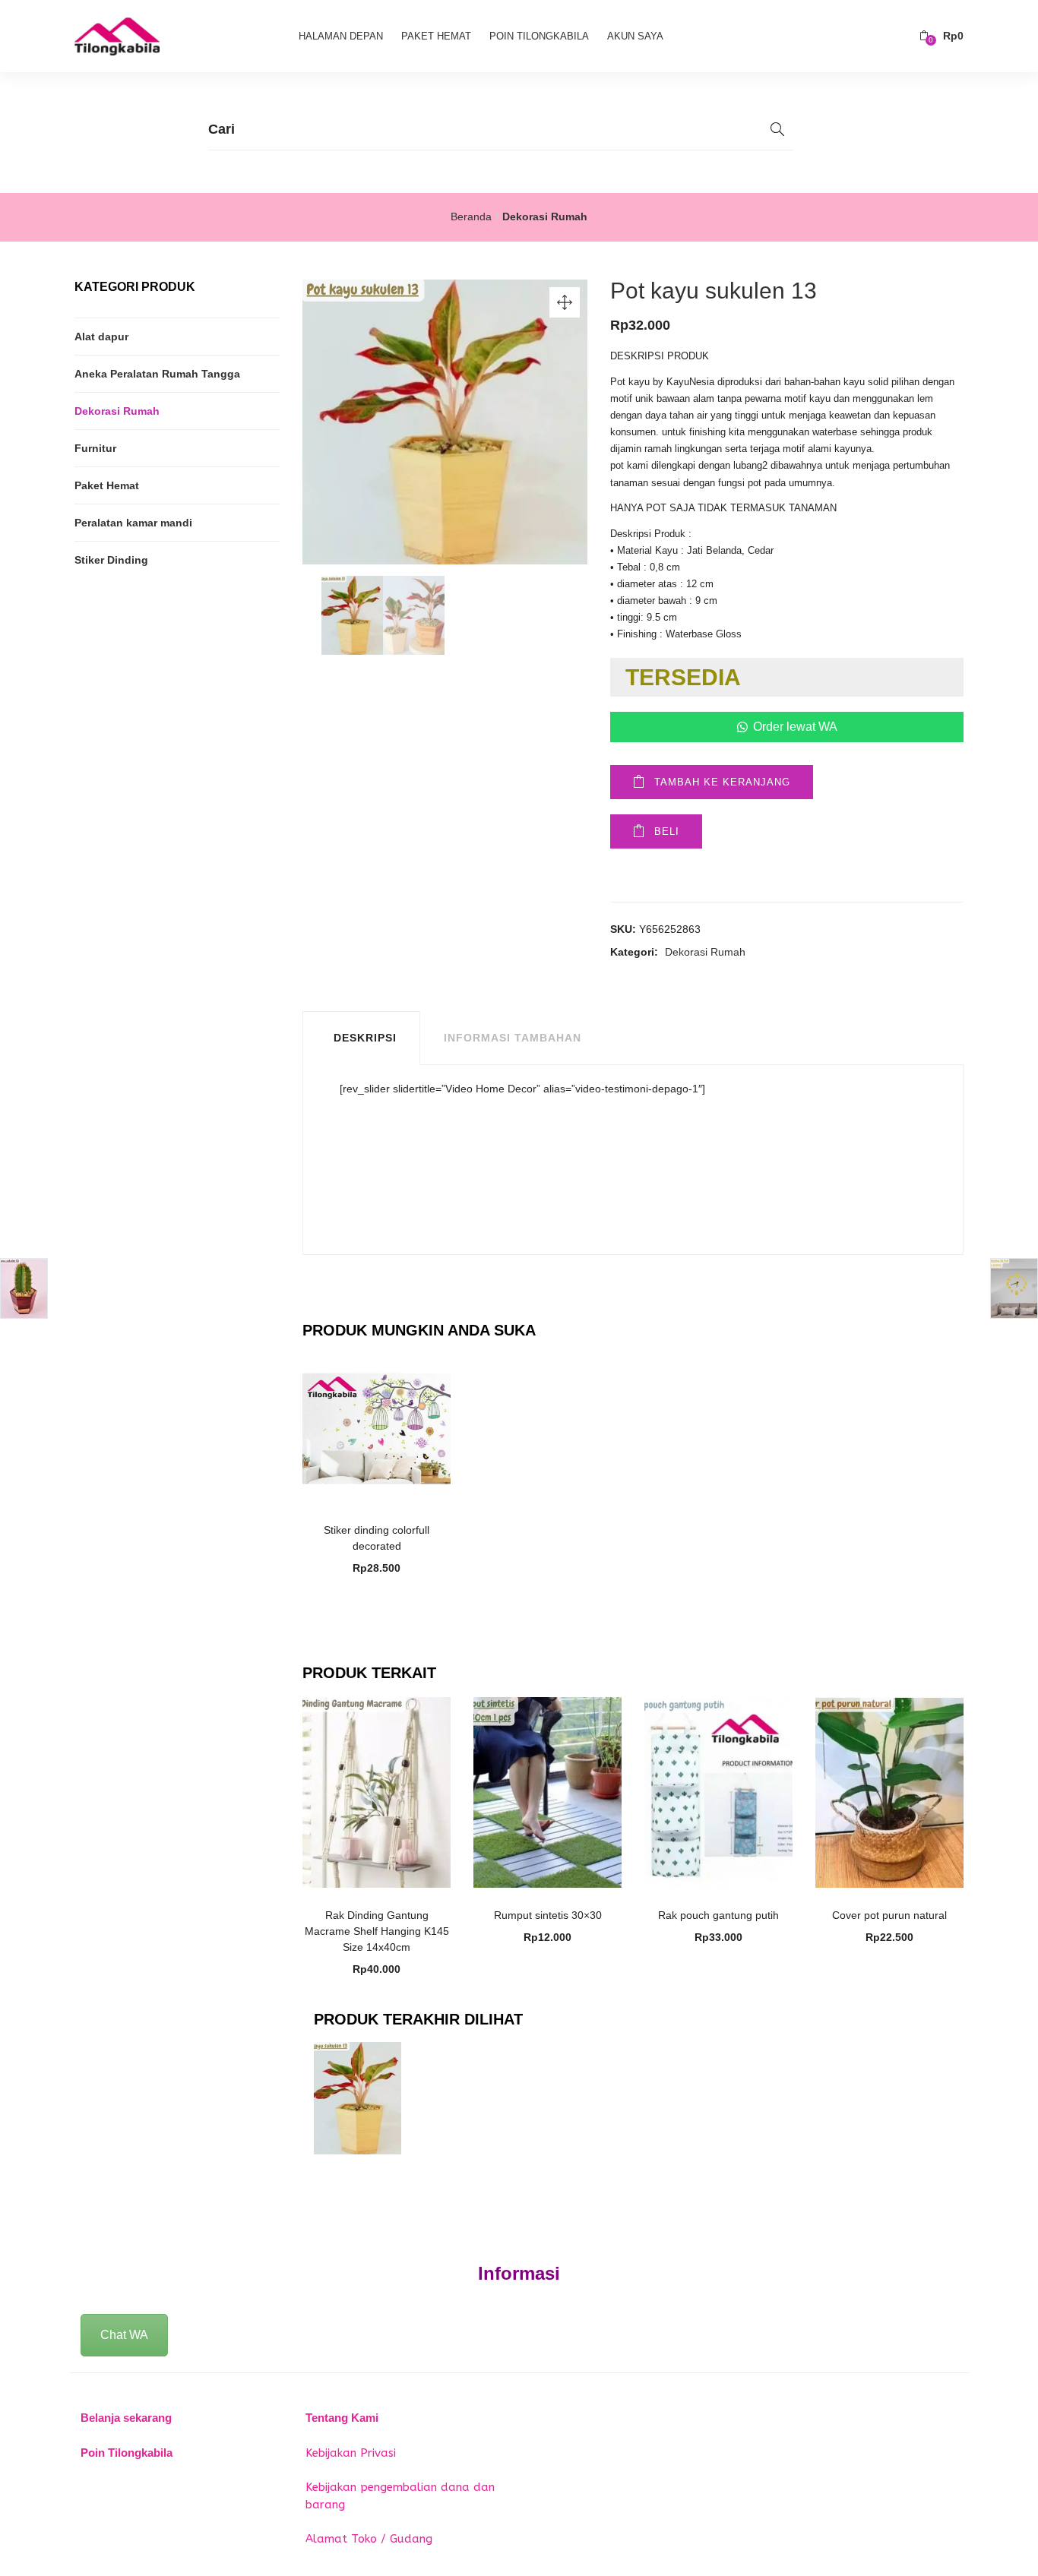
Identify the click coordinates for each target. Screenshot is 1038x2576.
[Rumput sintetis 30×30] (547, 1791)
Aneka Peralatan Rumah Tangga (157, 374)
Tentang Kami (342, 2418)
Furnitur (95, 448)
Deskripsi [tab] (365, 1038)
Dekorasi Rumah (545, 217)
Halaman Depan (341, 36)
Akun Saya (635, 36)
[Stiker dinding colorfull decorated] (377, 1427)
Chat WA (124, 2335)
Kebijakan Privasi (351, 2453)
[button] (941, 36)
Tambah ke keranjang (722, 782)
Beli (667, 831)
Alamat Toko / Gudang (369, 2539)
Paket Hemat (436, 36)
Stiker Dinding (111, 560)
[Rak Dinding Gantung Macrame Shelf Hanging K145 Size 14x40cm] (377, 1791)
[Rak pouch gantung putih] (718, 1791)
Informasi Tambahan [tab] (513, 1038)
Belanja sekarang (126, 2418)
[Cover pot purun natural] (889, 1791)
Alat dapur (101, 337)
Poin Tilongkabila (539, 36)
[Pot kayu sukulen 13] (358, 2097)
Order (385, 1522)
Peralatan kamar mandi (133, 523)
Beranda (471, 217)
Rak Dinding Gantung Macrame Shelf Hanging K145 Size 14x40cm (377, 1931)
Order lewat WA (795, 727)
